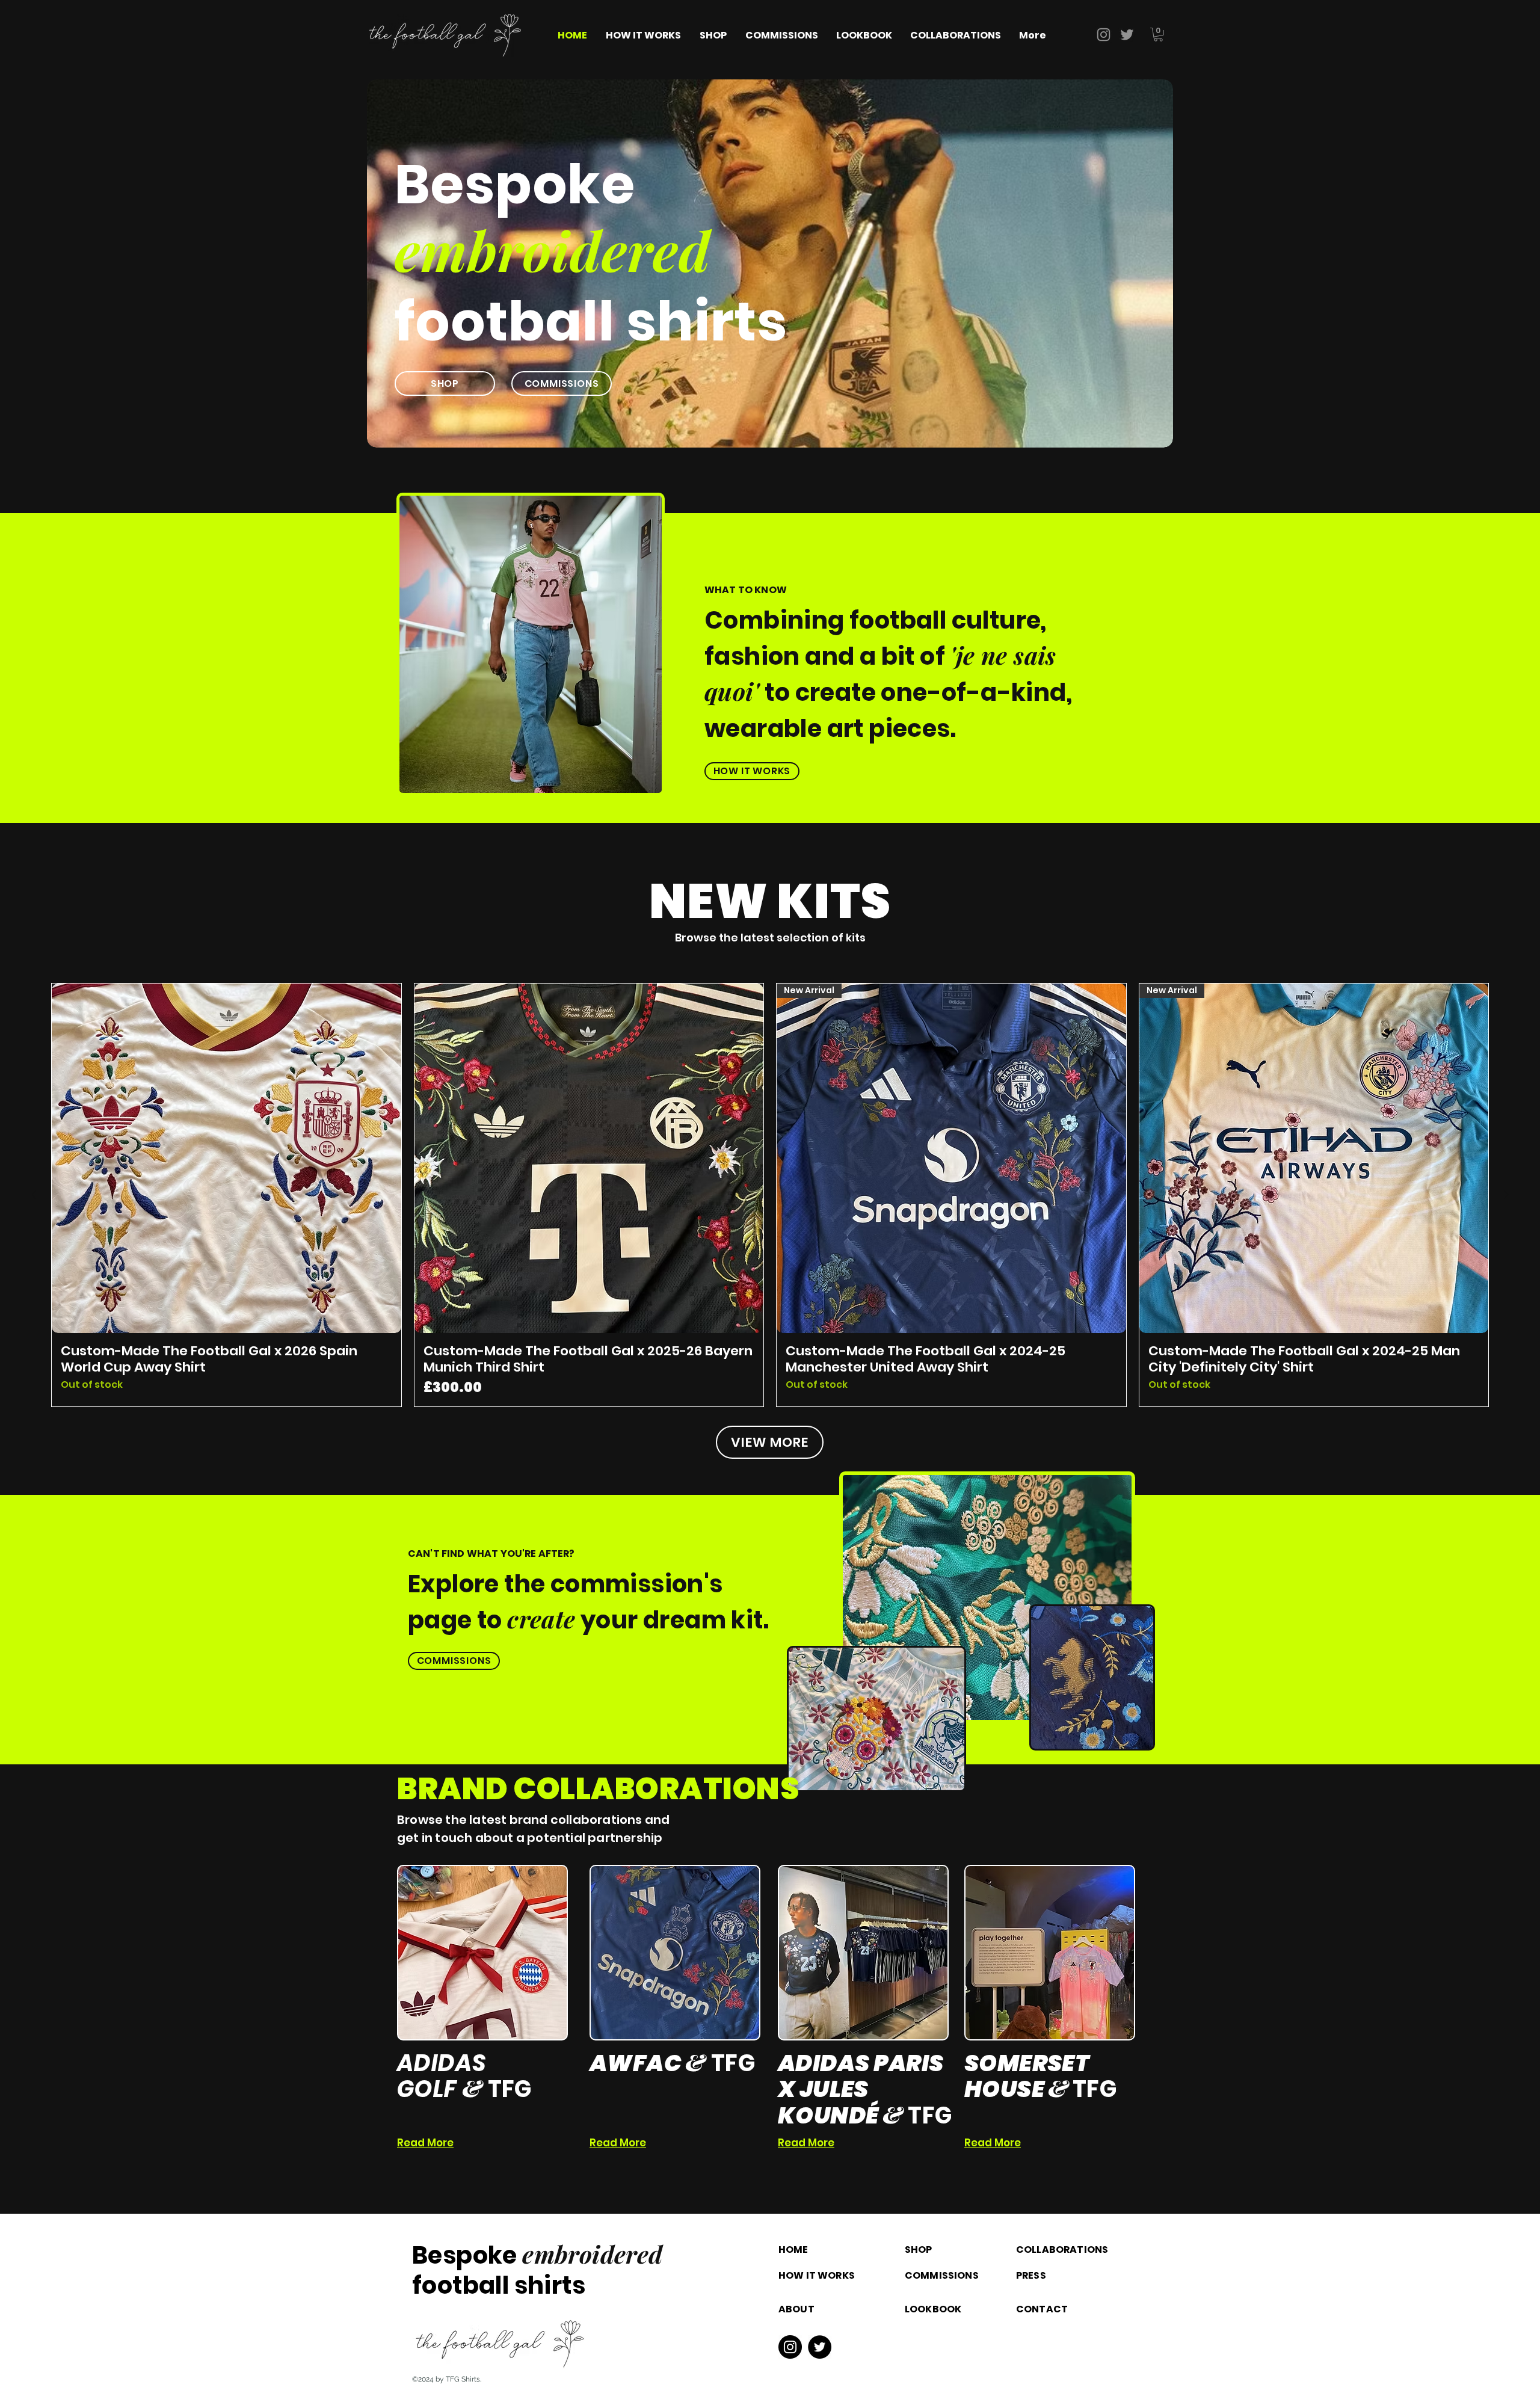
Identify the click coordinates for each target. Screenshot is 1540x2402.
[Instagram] (1104, 35)
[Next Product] (1506, 1195)
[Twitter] (1127, 35)
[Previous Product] (34, 1195)
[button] (1158, 35)
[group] (770, 1195)
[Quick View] (226, 1158)
